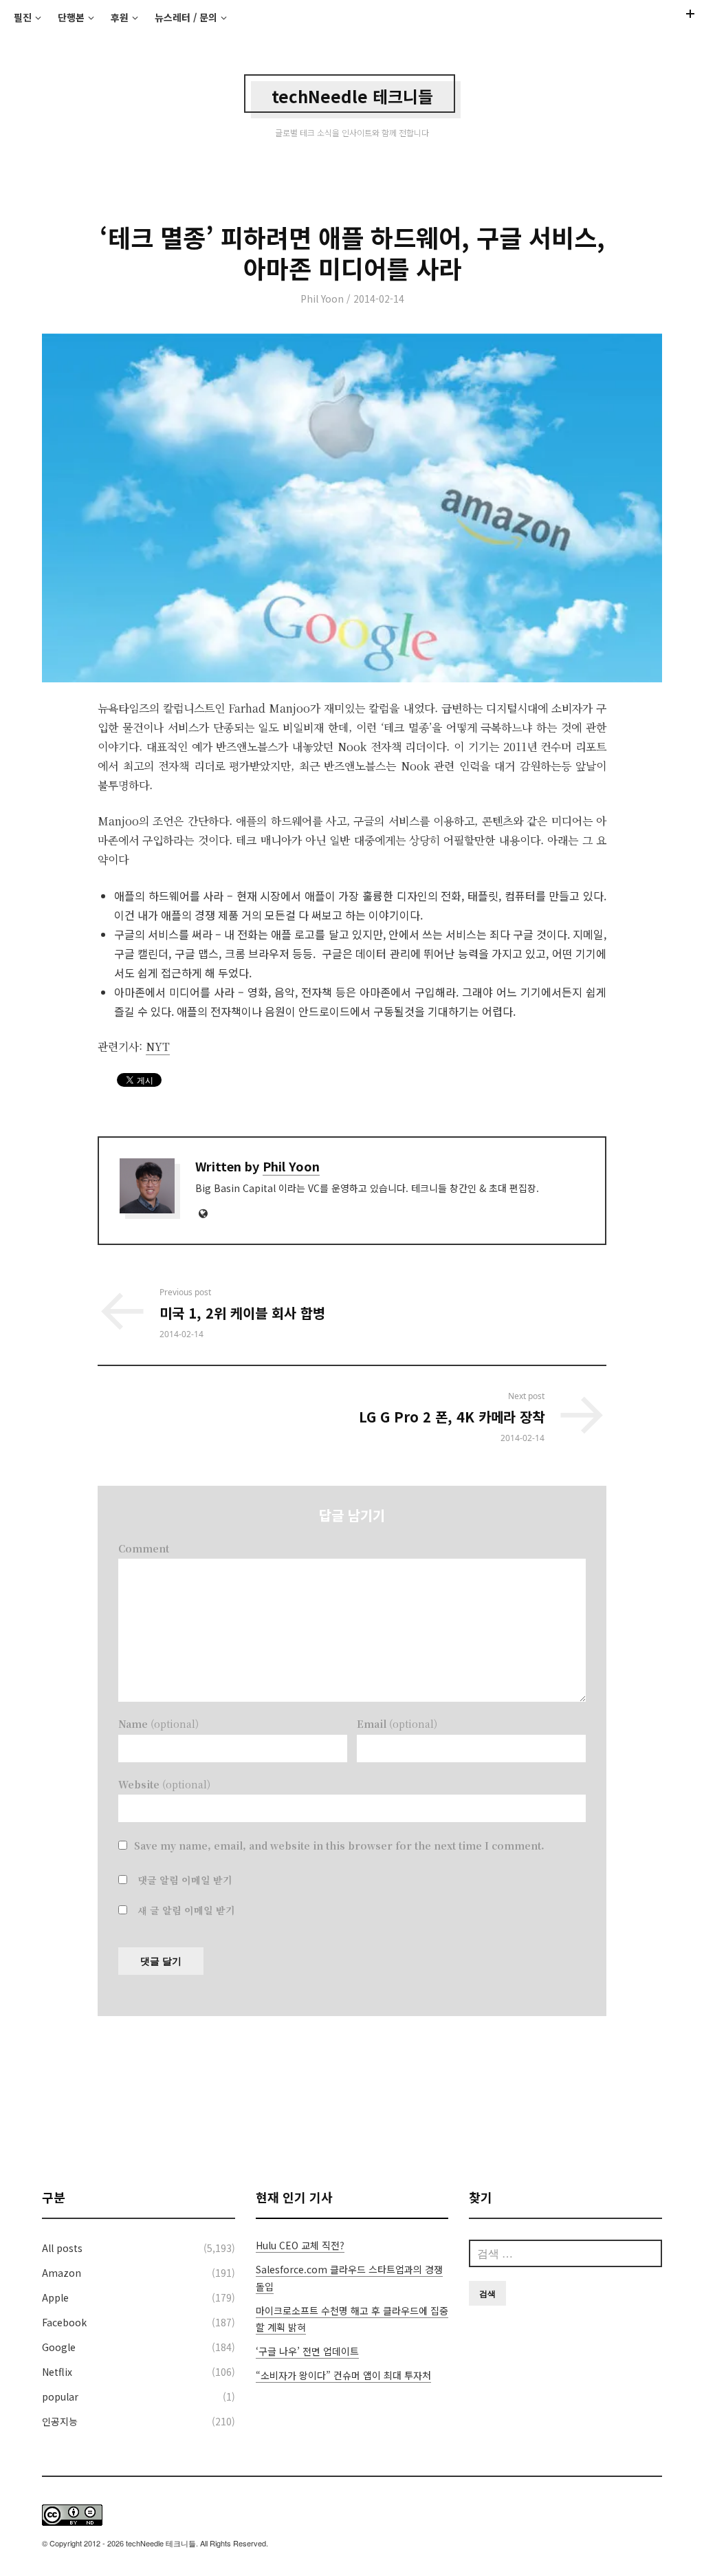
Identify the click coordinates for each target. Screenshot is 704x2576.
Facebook (64, 2322)
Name (158, 1724)
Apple (55, 2297)
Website (164, 1784)
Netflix (57, 2372)
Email (397, 1724)
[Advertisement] (352, 2102)
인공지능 (60, 2421)
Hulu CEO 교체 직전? (300, 2245)
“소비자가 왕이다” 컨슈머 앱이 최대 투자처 (343, 2375)
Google (59, 2347)
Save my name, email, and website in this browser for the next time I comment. (339, 1846)
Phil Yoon (322, 299)
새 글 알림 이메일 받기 (186, 1910)
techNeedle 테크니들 (352, 96)
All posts (62, 2248)
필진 (23, 17)
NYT (158, 1047)
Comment (144, 1548)
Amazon (62, 2273)
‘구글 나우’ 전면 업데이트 (307, 2351)
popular (60, 2396)
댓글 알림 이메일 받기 (185, 1880)
